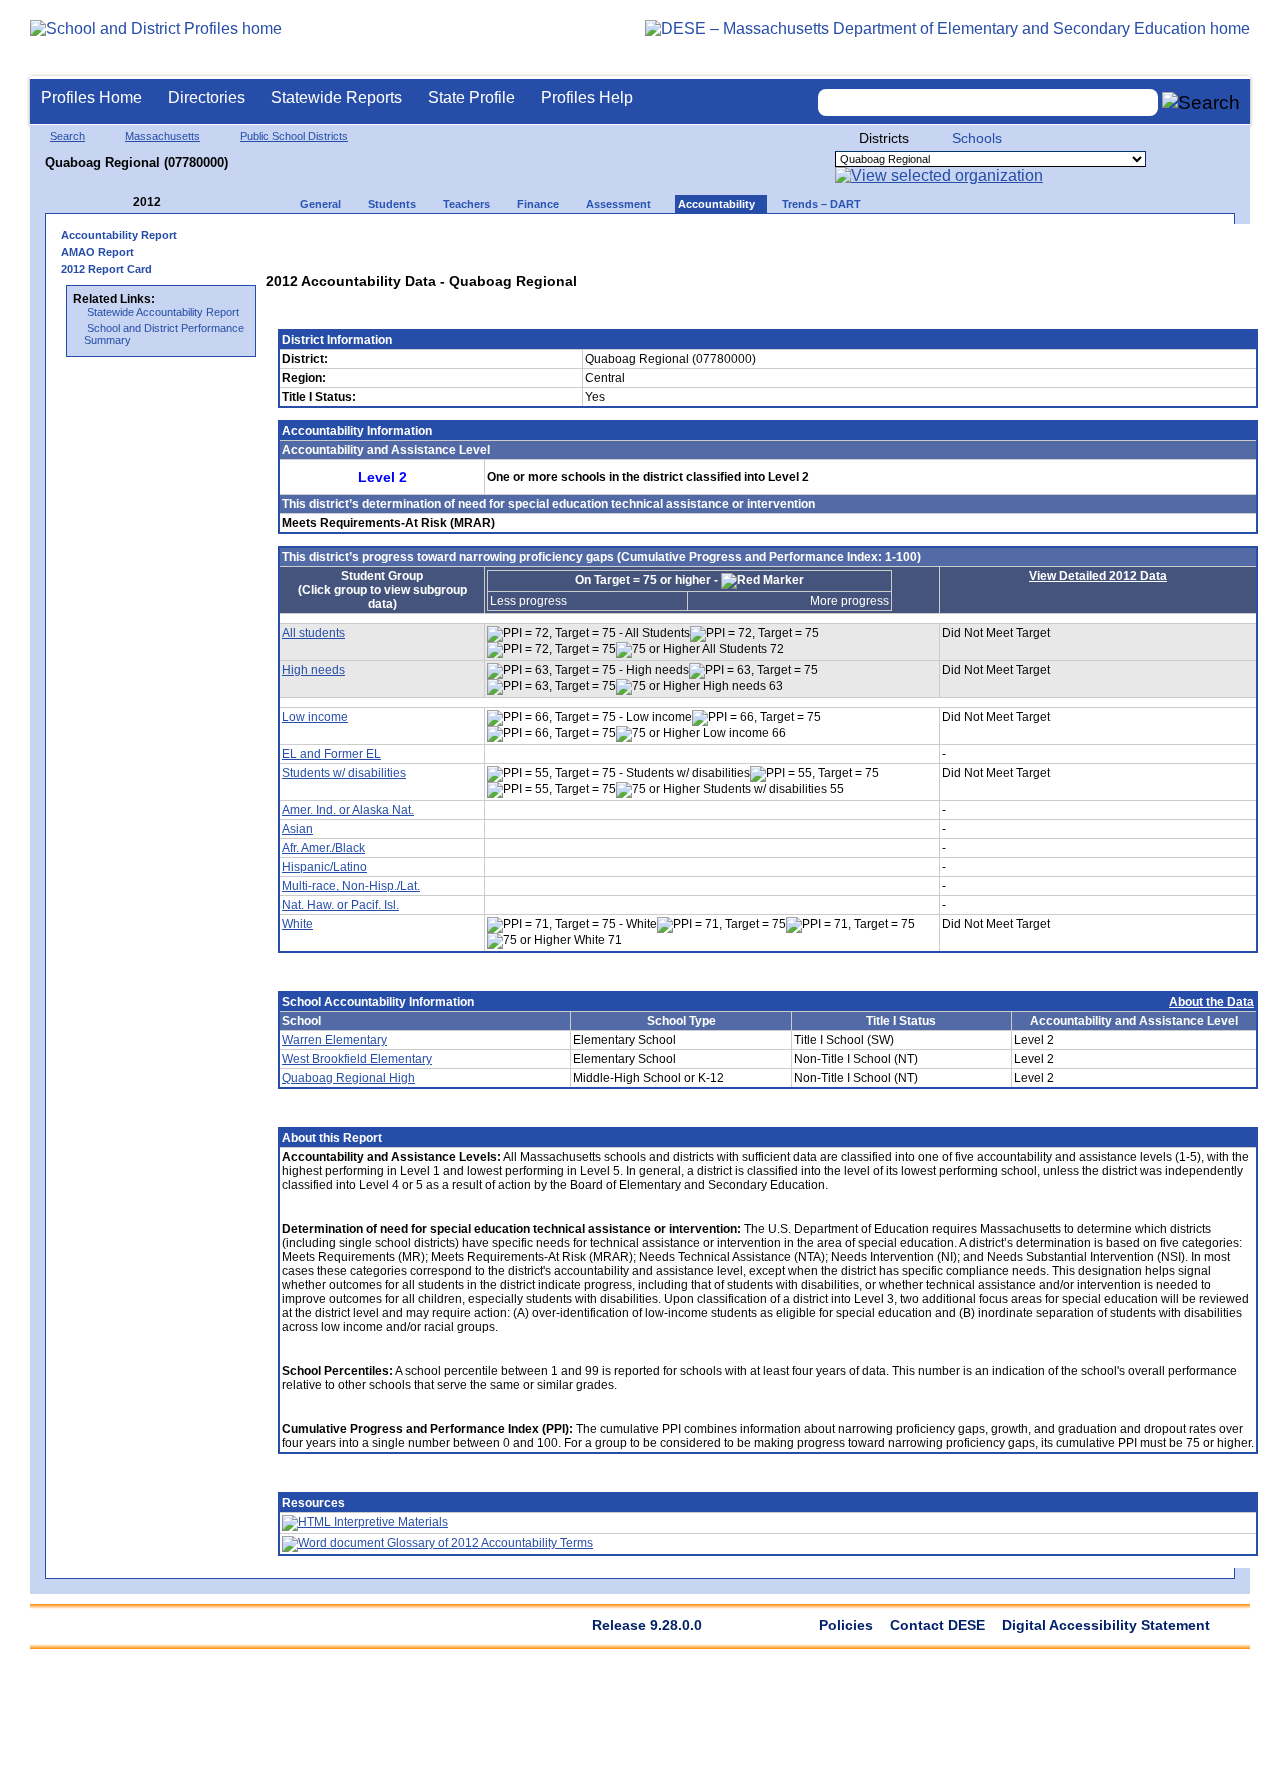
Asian (297, 829)
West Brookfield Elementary (357, 1059)
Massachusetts (162, 136)
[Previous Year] (119, 202)
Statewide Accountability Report (163, 312)
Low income (315, 717)
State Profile (471, 97)
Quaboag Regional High (348, 1078)
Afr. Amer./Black (323, 848)
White (297, 924)
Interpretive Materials (389, 1522)
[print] (1114, 241)
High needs (313, 670)
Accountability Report (119, 235)
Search (67, 136)
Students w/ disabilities (344, 773)
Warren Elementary (334, 1040)
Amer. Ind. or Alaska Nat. (348, 810)
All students (313, 633)
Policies (846, 1625)
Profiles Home (91, 97)
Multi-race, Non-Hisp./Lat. (351, 886)
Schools (977, 138)
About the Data (1213, 431)
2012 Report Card (106, 269)
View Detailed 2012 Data (1098, 576)
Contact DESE (937, 1625)
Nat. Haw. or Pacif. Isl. (340, 905)
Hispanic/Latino (324, 867)
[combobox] (988, 102)
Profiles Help (587, 97)
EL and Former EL (331, 754)
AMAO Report (97, 252)
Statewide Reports (336, 97)
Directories (206, 97)
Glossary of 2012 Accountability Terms (488, 1543)
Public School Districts (294, 136)
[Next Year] (188, 202)
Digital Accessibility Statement (1106, 1625)
